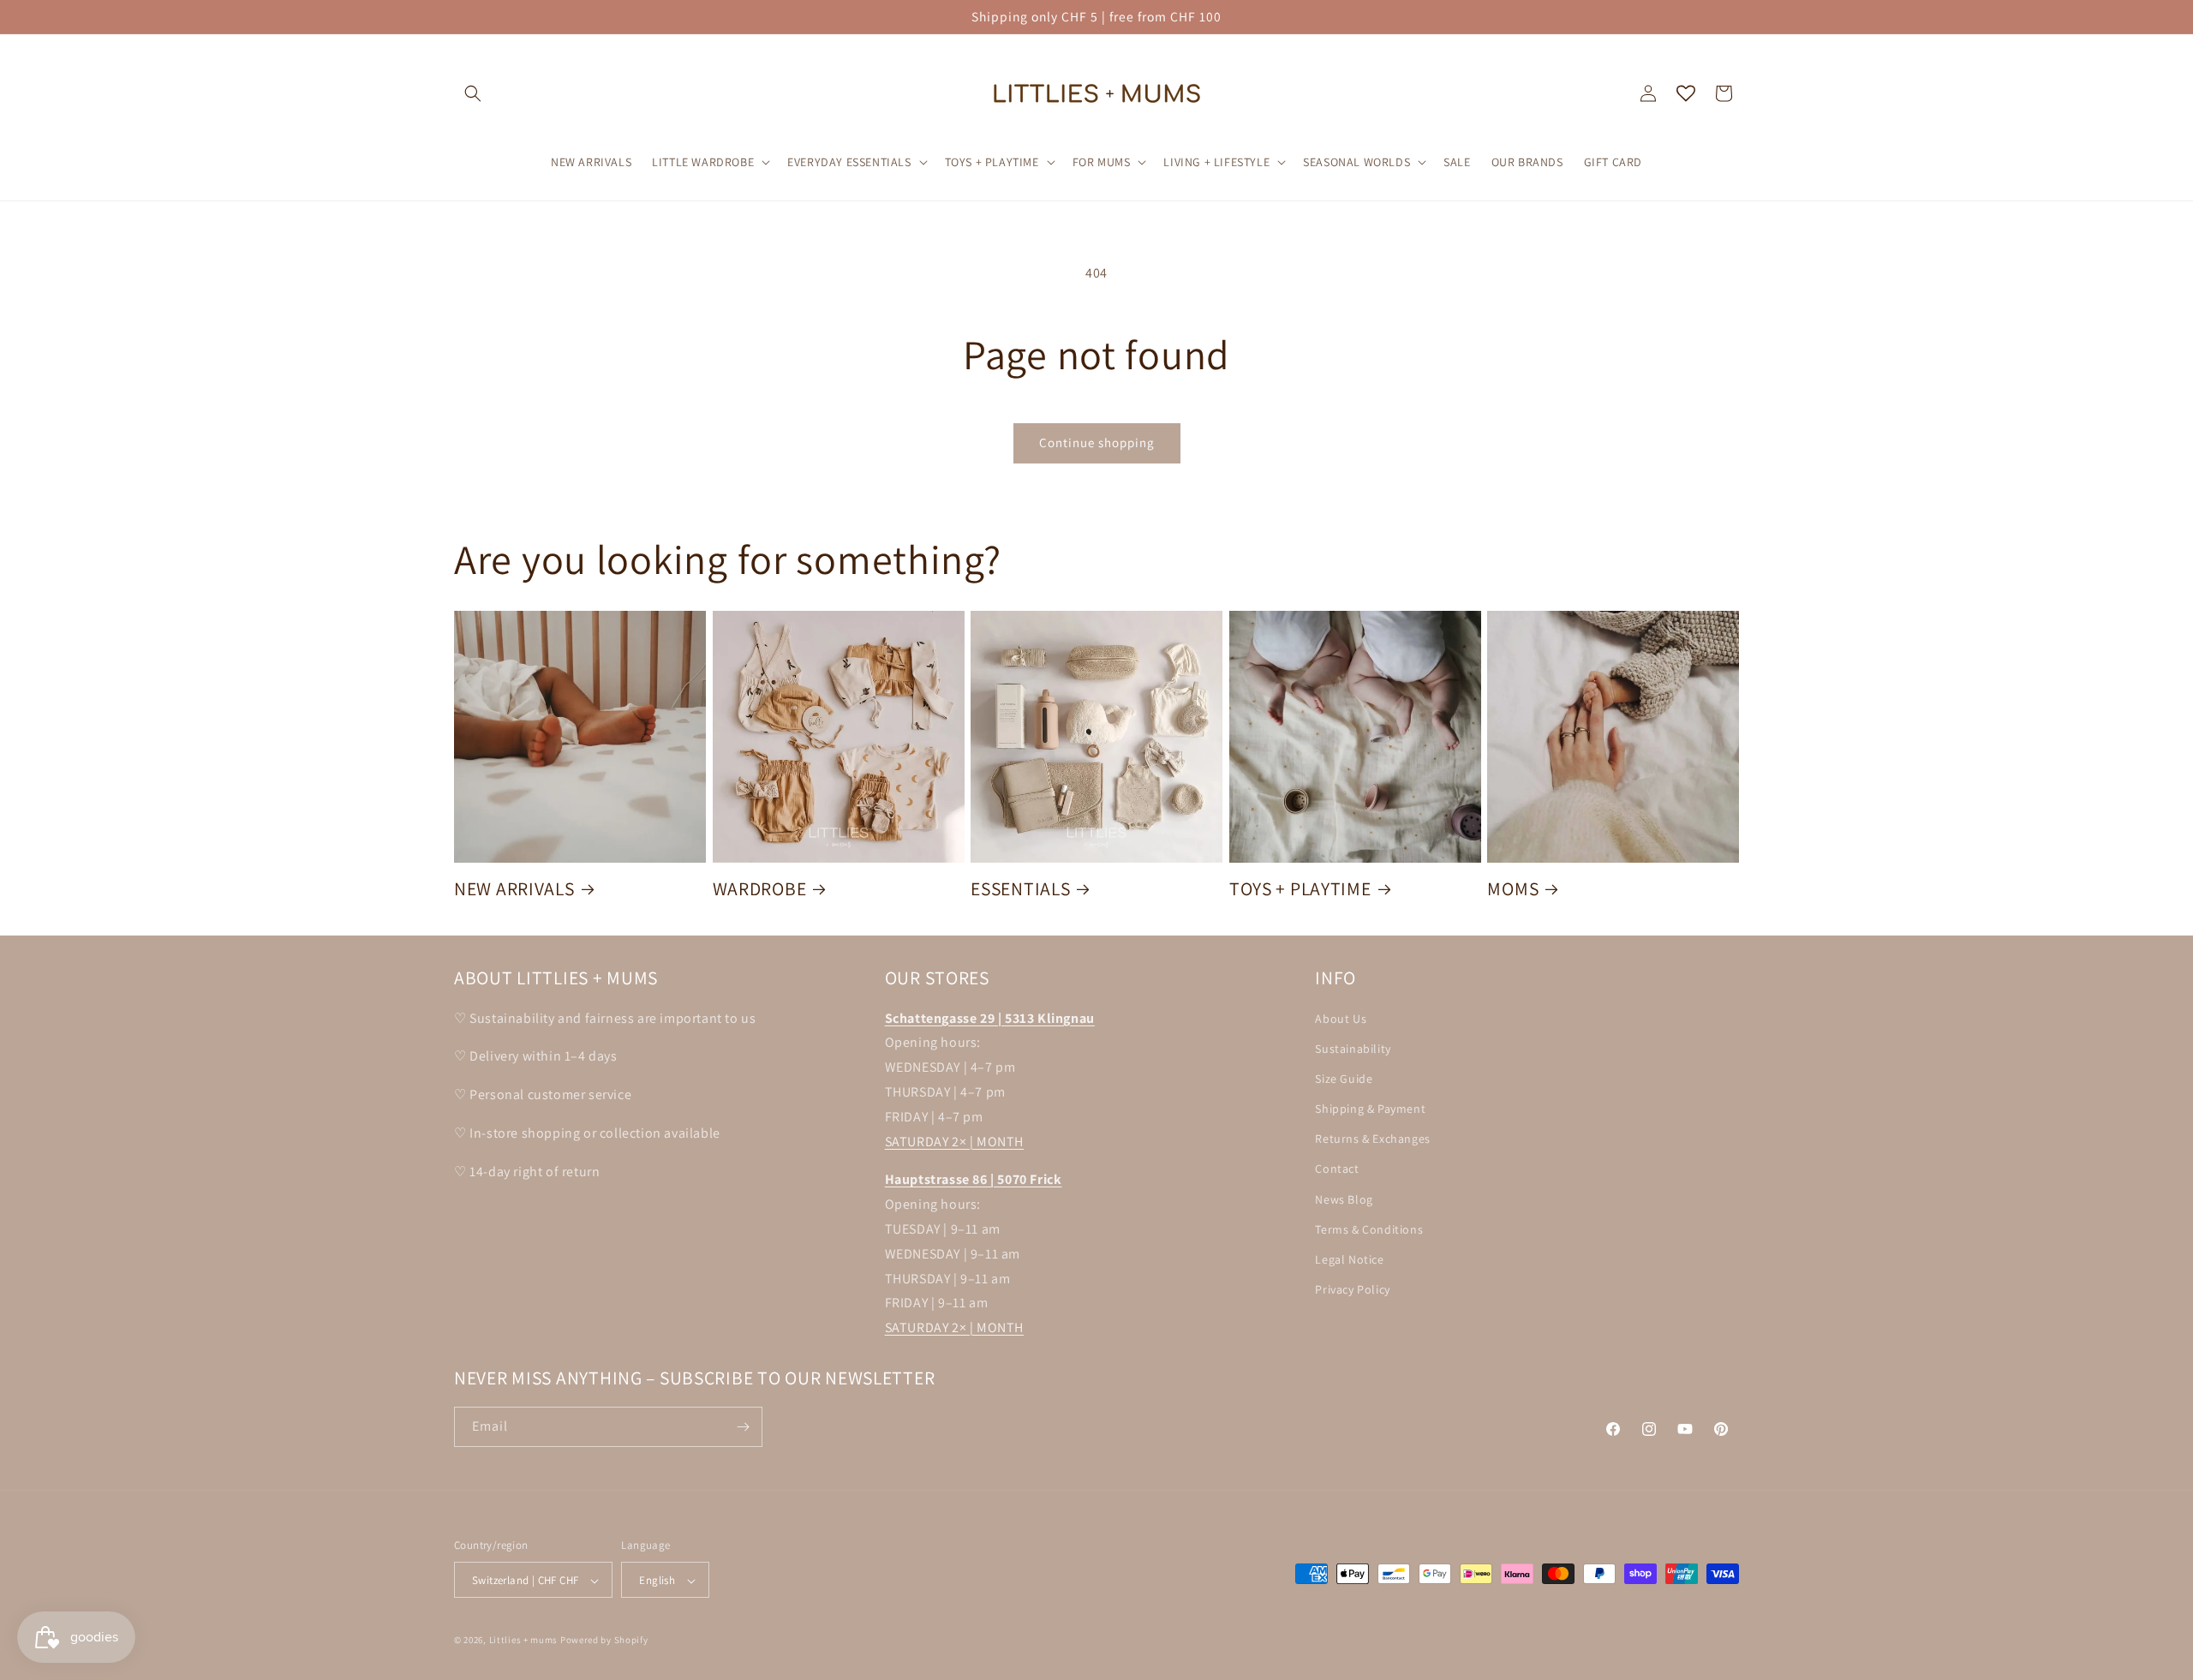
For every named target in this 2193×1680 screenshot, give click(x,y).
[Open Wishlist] (1686, 93)
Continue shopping (1097, 442)
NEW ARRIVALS (514, 889)
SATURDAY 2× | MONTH (954, 1142)
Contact (1337, 1169)
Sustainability (1353, 1049)
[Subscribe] (743, 1427)
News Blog (1344, 1199)
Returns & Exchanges (1372, 1139)
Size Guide (1344, 1079)
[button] (473, 93)
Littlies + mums (524, 1641)
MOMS (1513, 889)
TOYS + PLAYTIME (1300, 889)
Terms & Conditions (1369, 1229)
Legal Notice (1349, 1259)
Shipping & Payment (1370, 1109)
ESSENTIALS (1020, 889)
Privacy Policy (1352, 1289)
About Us (1341, 1019)
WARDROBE (760, 889)
